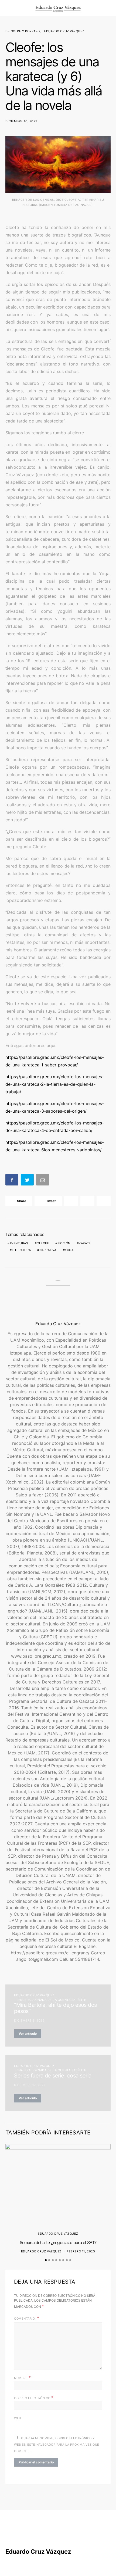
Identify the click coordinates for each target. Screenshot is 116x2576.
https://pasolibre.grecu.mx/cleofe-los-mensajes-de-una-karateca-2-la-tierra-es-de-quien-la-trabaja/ (55, 1084)
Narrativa (48, 1250)
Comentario (25, 2319)
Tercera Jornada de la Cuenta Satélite (51, 2000)
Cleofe (43, 1243)
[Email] (43, 1181)
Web (18, 2418)
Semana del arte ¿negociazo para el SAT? (58, 2242)
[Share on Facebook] (12, 1181)
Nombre (22, 2377)
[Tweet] (28, 1181)
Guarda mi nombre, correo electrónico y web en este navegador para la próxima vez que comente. (57, 2445)
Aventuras (19, 1243)
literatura (21, 1250)
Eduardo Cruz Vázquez (64, 31)
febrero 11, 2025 (81, 2251)
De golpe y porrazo (23, 31)
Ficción (64, 1243)
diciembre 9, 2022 (29, 2020)
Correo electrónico (34, 2398)
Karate (85, 1243)
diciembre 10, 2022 (21, 121)
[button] (109, 8)
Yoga (69, 1250)
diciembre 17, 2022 (30, 2085)
